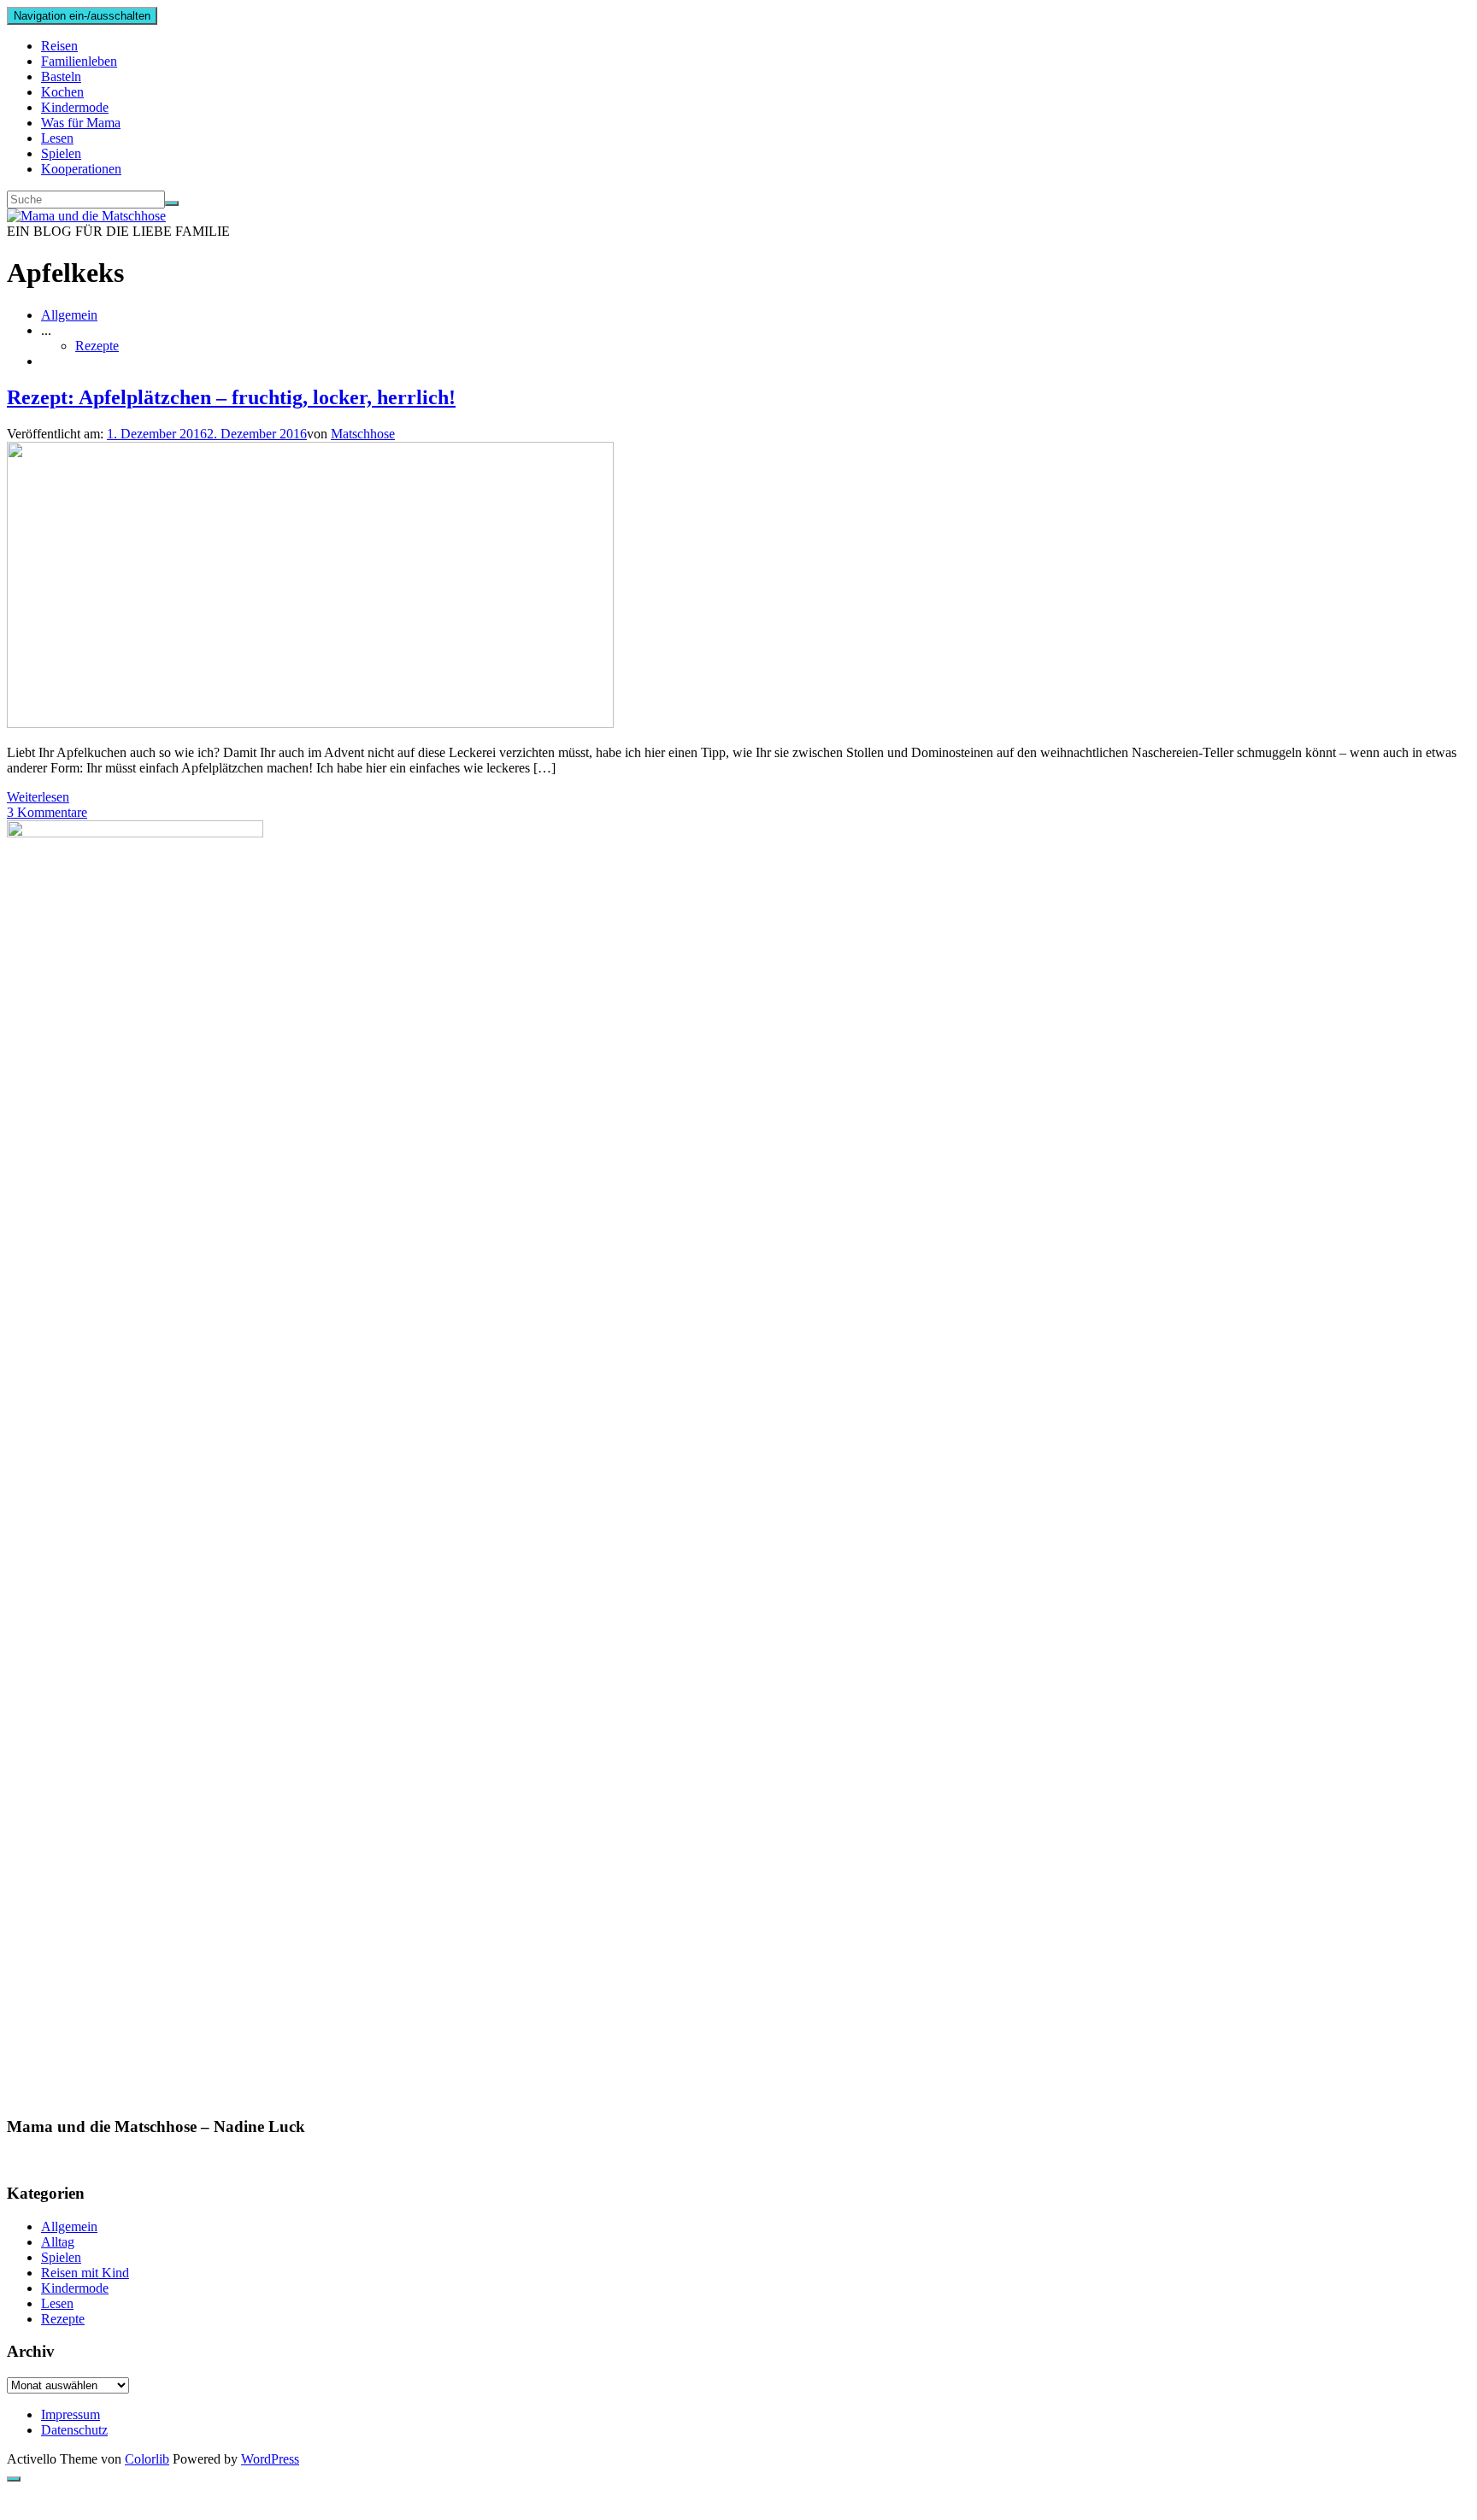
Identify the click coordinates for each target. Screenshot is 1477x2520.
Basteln (61, 76)
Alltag (58, 2242)
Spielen (61, 153)
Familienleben (79, 61)
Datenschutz (74, 2430)
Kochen (62, 92)
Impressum (71, 2414)
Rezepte (97, 346)
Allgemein (69, 315)
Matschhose (363, 434)
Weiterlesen (38, 797)
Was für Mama (81, 123)
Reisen (59, 46)
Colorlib (147, 2459)
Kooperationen (81, 169)
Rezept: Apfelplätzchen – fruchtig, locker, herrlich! (231, 397)
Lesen (57, 138)
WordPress (270, 2459)
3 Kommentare (47, 812)
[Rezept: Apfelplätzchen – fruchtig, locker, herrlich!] (310, 723)
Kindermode (75, 107)
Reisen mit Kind (85, 2273)
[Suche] (172, 203)
